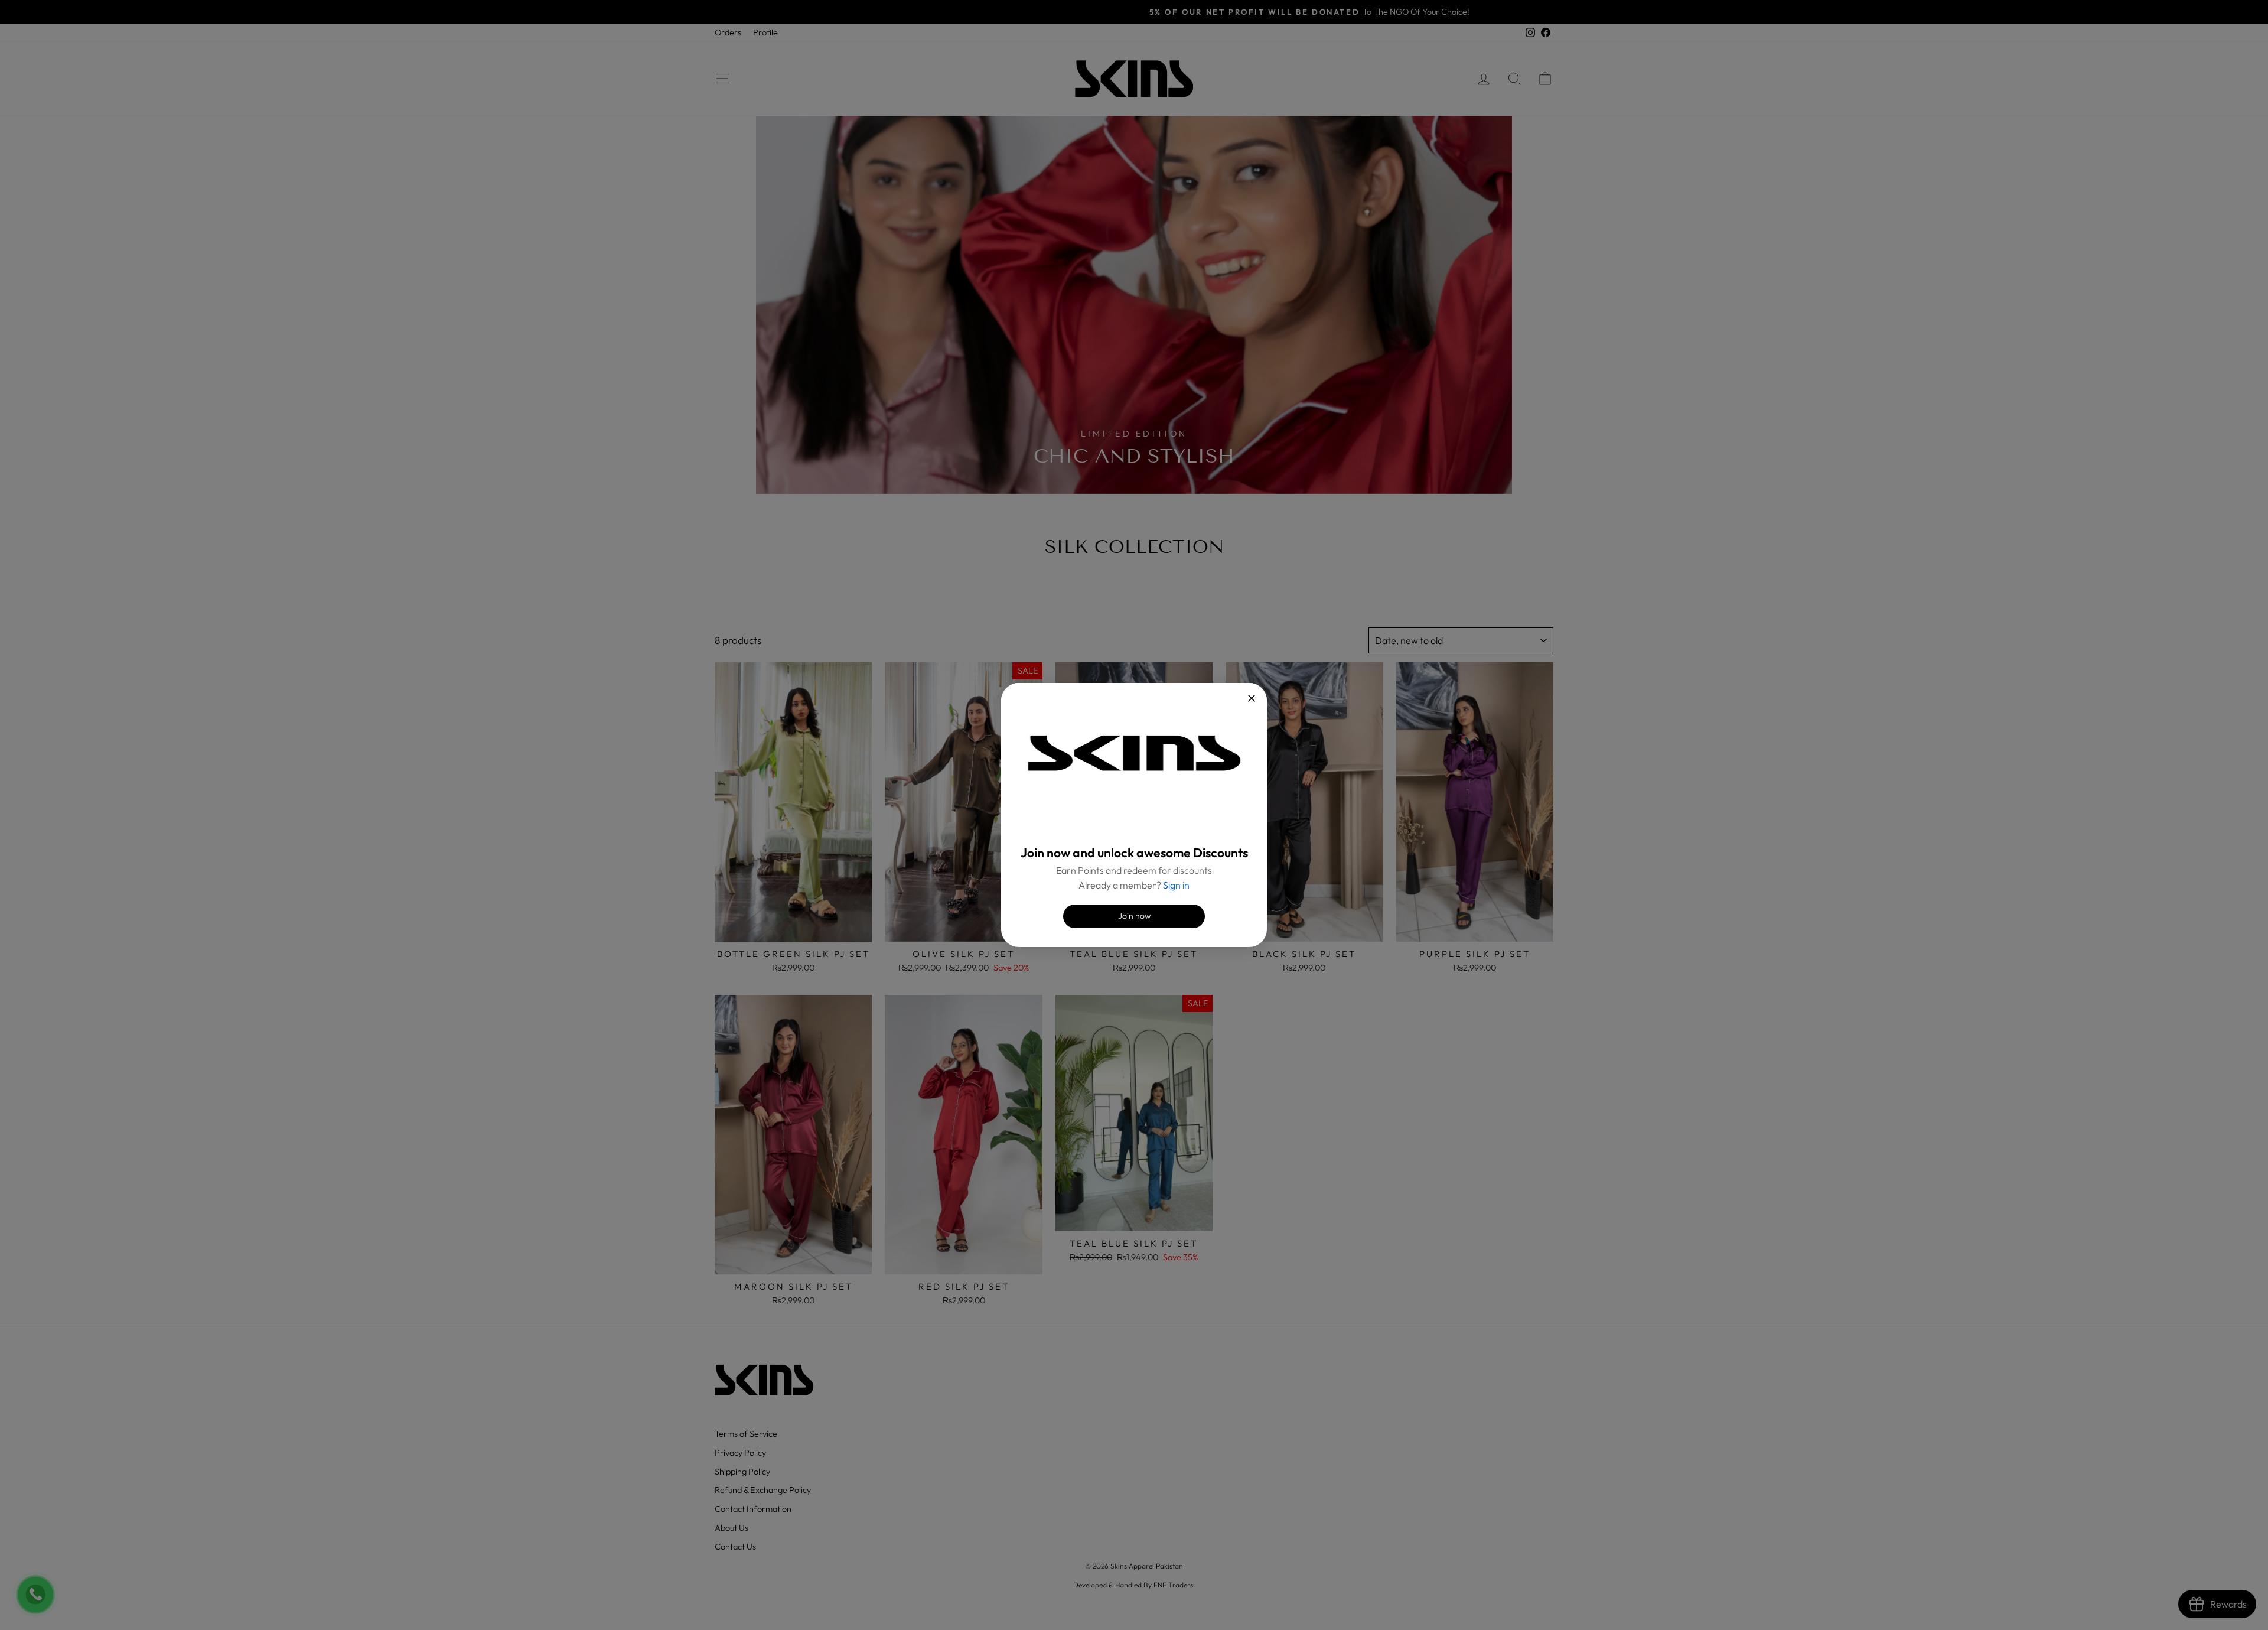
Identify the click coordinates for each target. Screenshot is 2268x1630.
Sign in (1176, 885)
